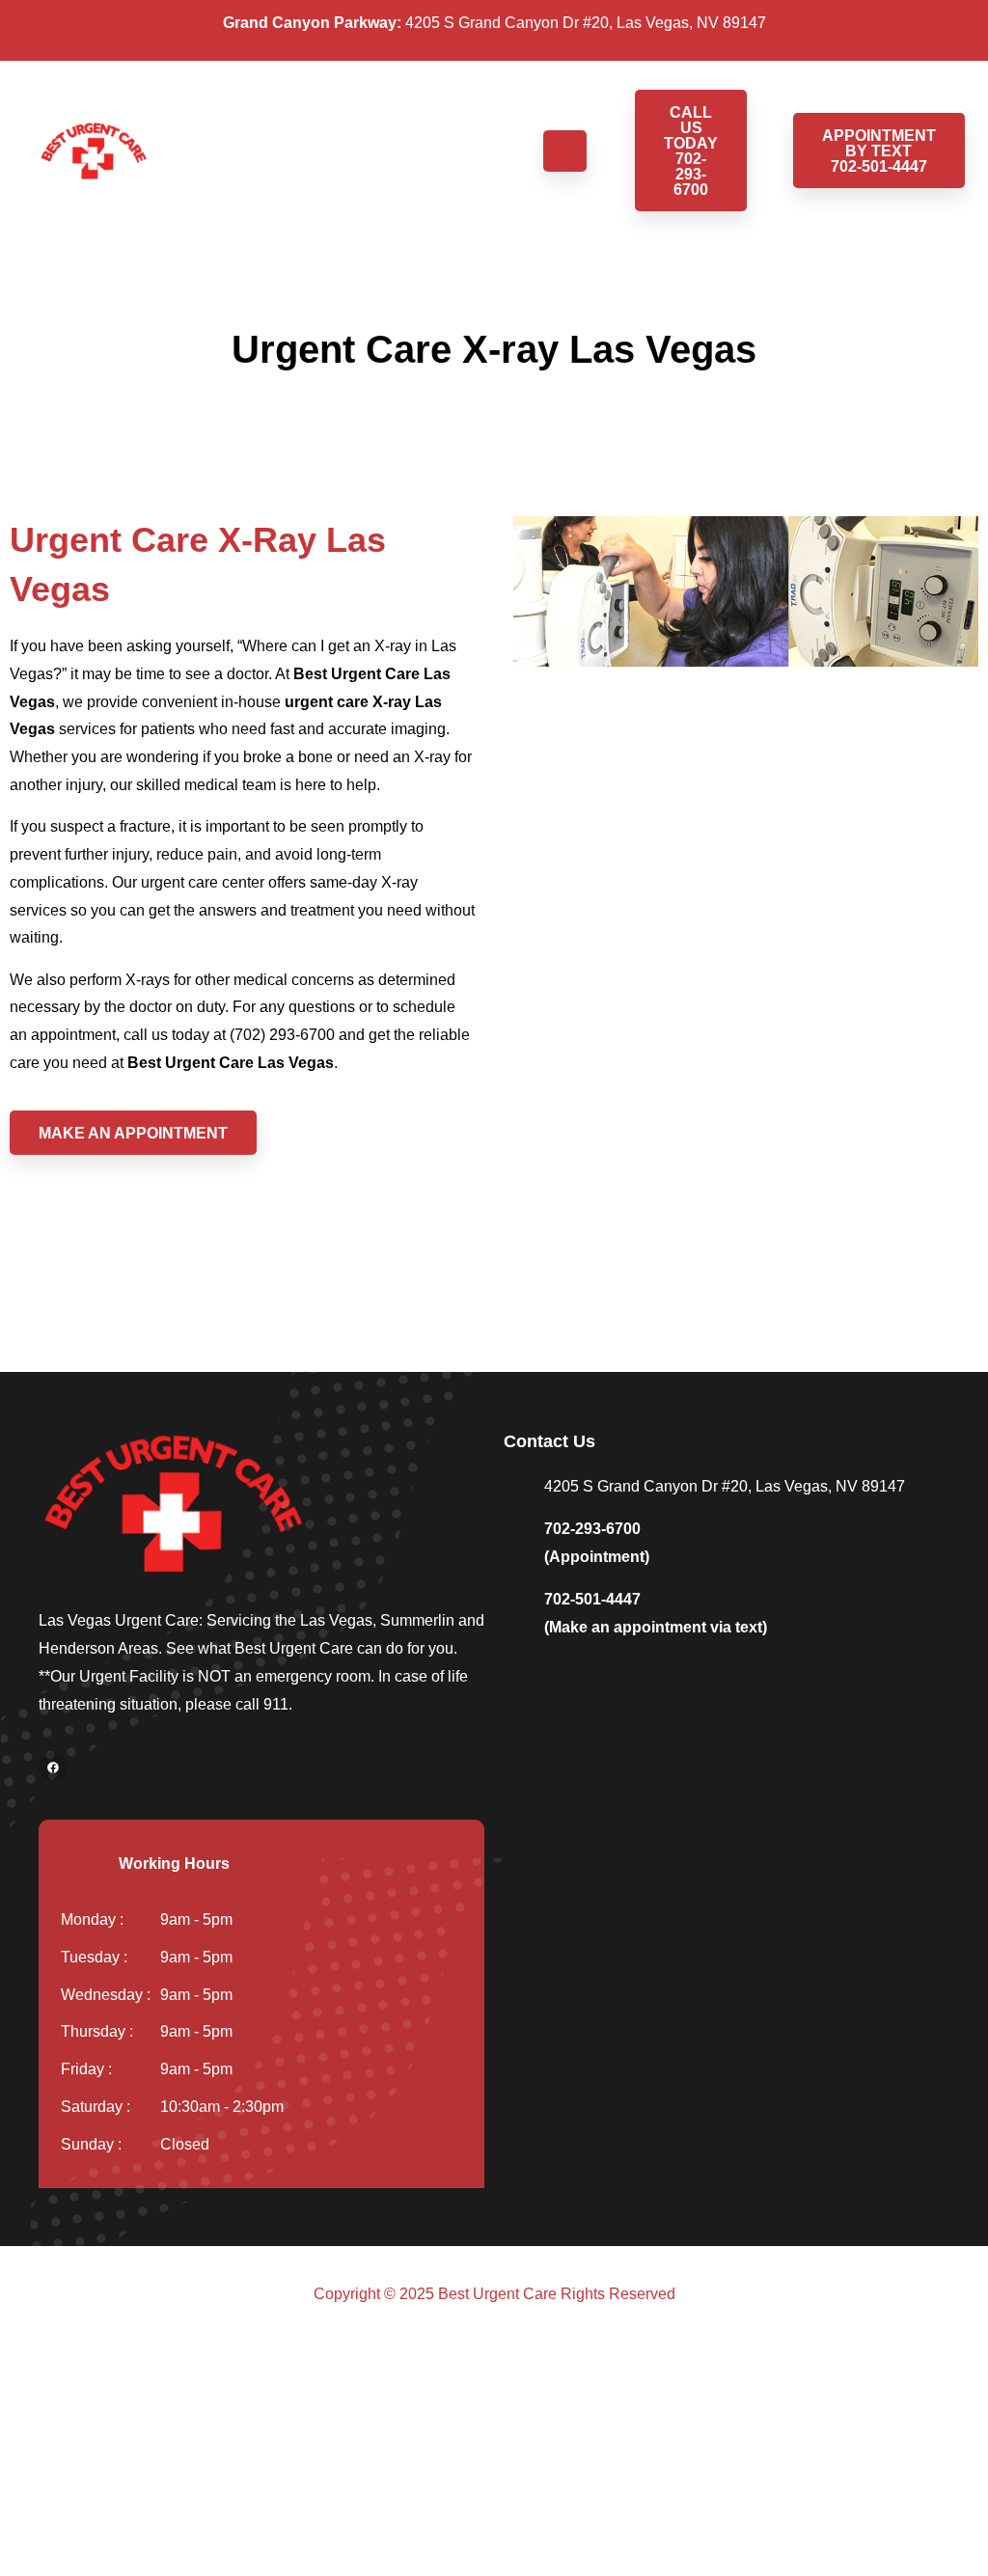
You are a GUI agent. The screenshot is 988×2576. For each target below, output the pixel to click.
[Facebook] (53, 1767)
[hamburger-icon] (565, 151)
